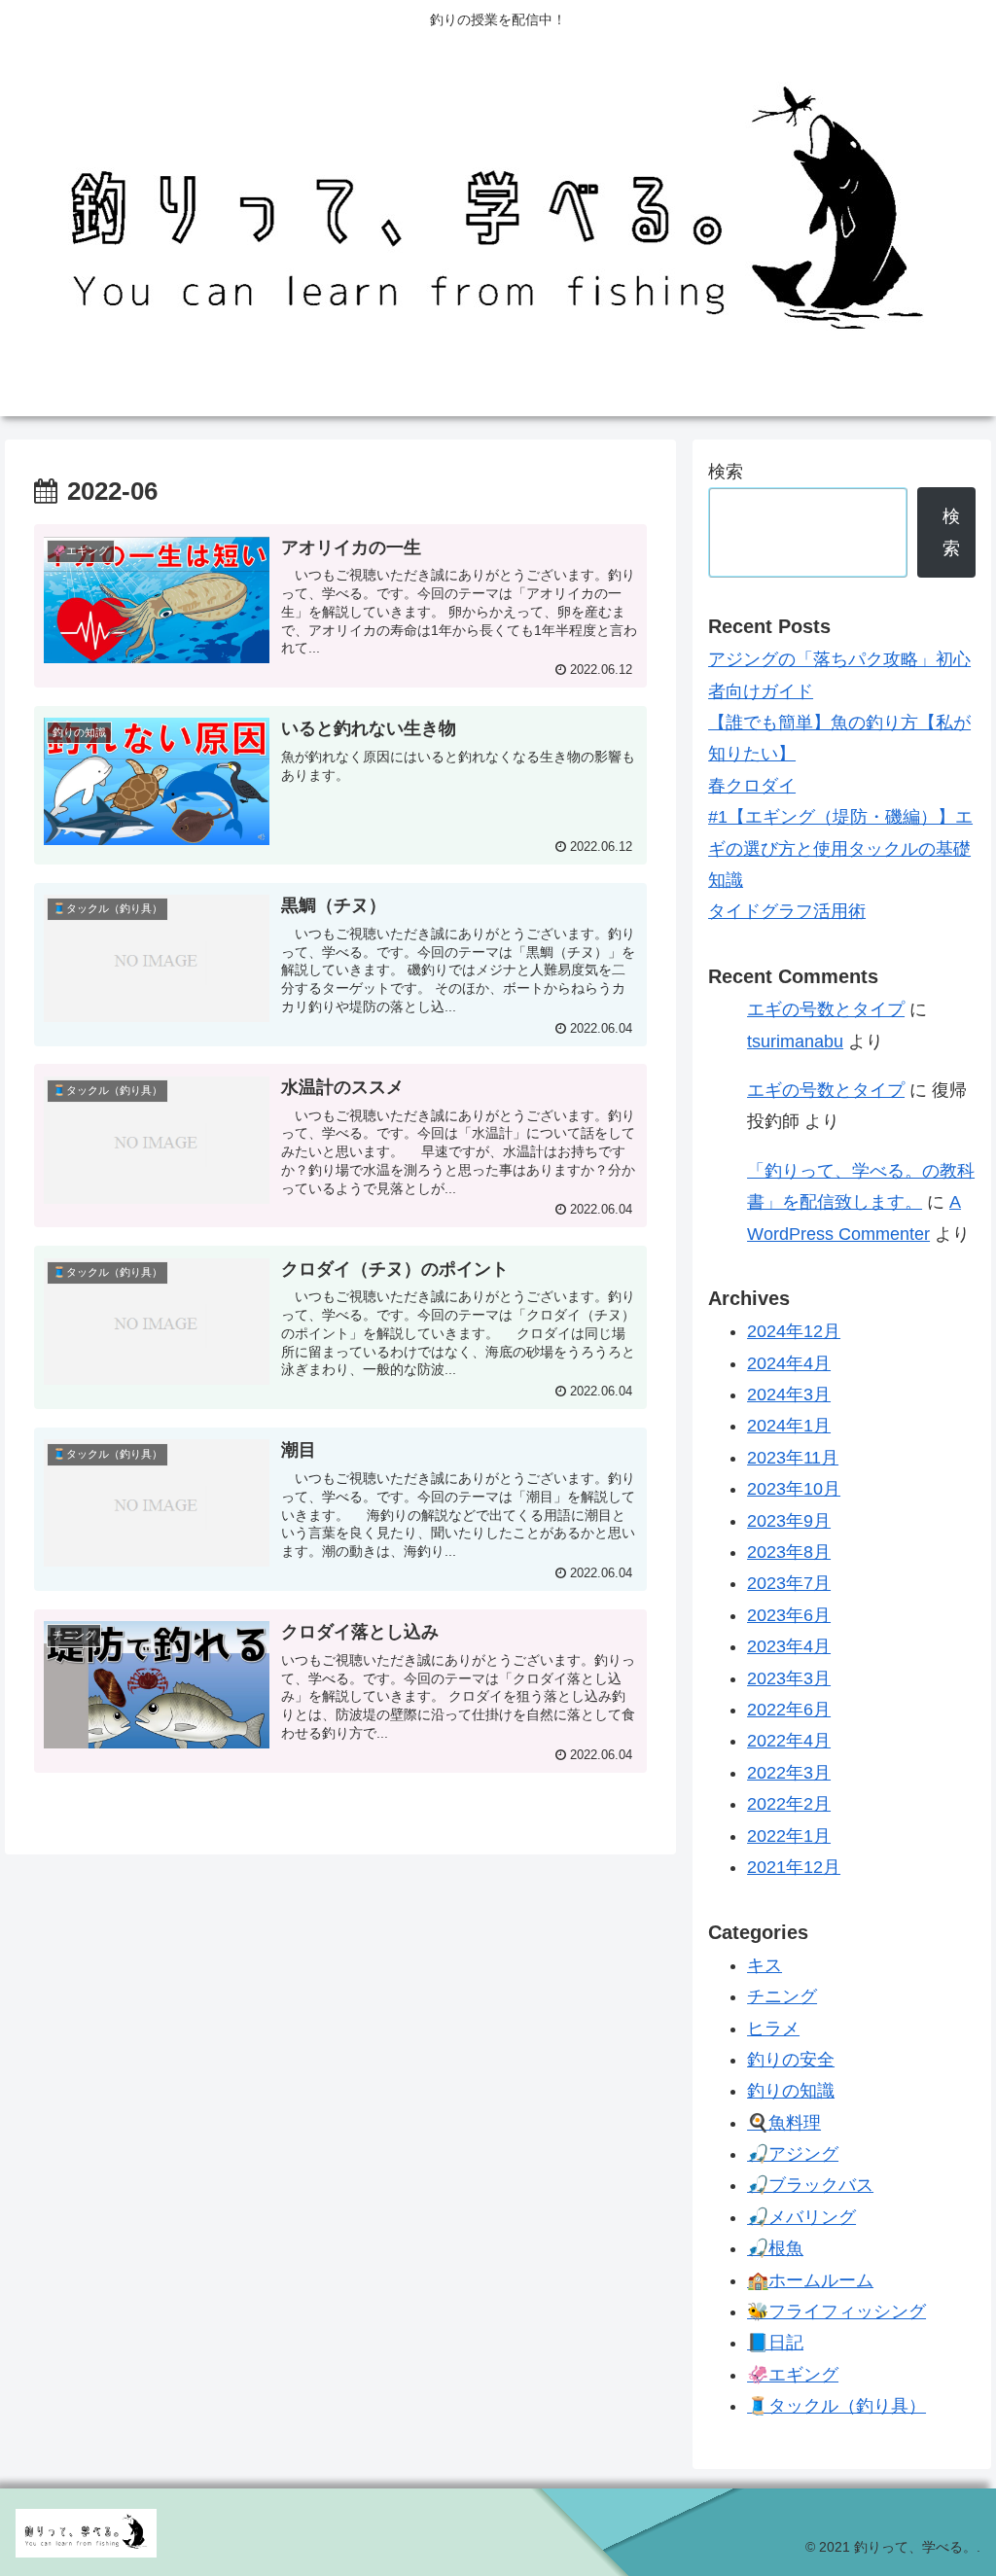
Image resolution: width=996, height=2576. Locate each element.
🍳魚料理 (784, 2123)
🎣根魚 (775, 2248)
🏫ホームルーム (810, 2280)
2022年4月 (789, 1741)
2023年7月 (789, 1583)
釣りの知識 (791, 2091)
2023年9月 (789, 1521)
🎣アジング (793, 2154)
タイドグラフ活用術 (787, 911)
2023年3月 (789, 1678)
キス (765, 1965)
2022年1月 (789, 1836)
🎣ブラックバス (810, 2185)
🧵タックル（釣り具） (836, 2406)
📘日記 (775, 2343)
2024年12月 (794, 1331)
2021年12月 (794, 1867)
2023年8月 (789, 1552)
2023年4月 (789, 1646)
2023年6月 (789, 1615)
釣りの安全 (791, 2060)
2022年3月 (789, 1773)
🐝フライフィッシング (836, 2311)
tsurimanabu (795, 1041)
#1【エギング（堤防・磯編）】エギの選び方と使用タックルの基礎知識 (840, 848)
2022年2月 (789, 1804)
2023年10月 (794, 1489)
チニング (782, 1996)
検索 (726, 472)
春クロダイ (752, 786)
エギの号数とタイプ (826, 1009)
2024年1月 (789, 1426)
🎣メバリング (801, 2217)
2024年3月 (789, 1394)
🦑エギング (793, 2375)
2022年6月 (789, 1710)
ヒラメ (773, 2029)
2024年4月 (789, 1363)
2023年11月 (793, 1458)
